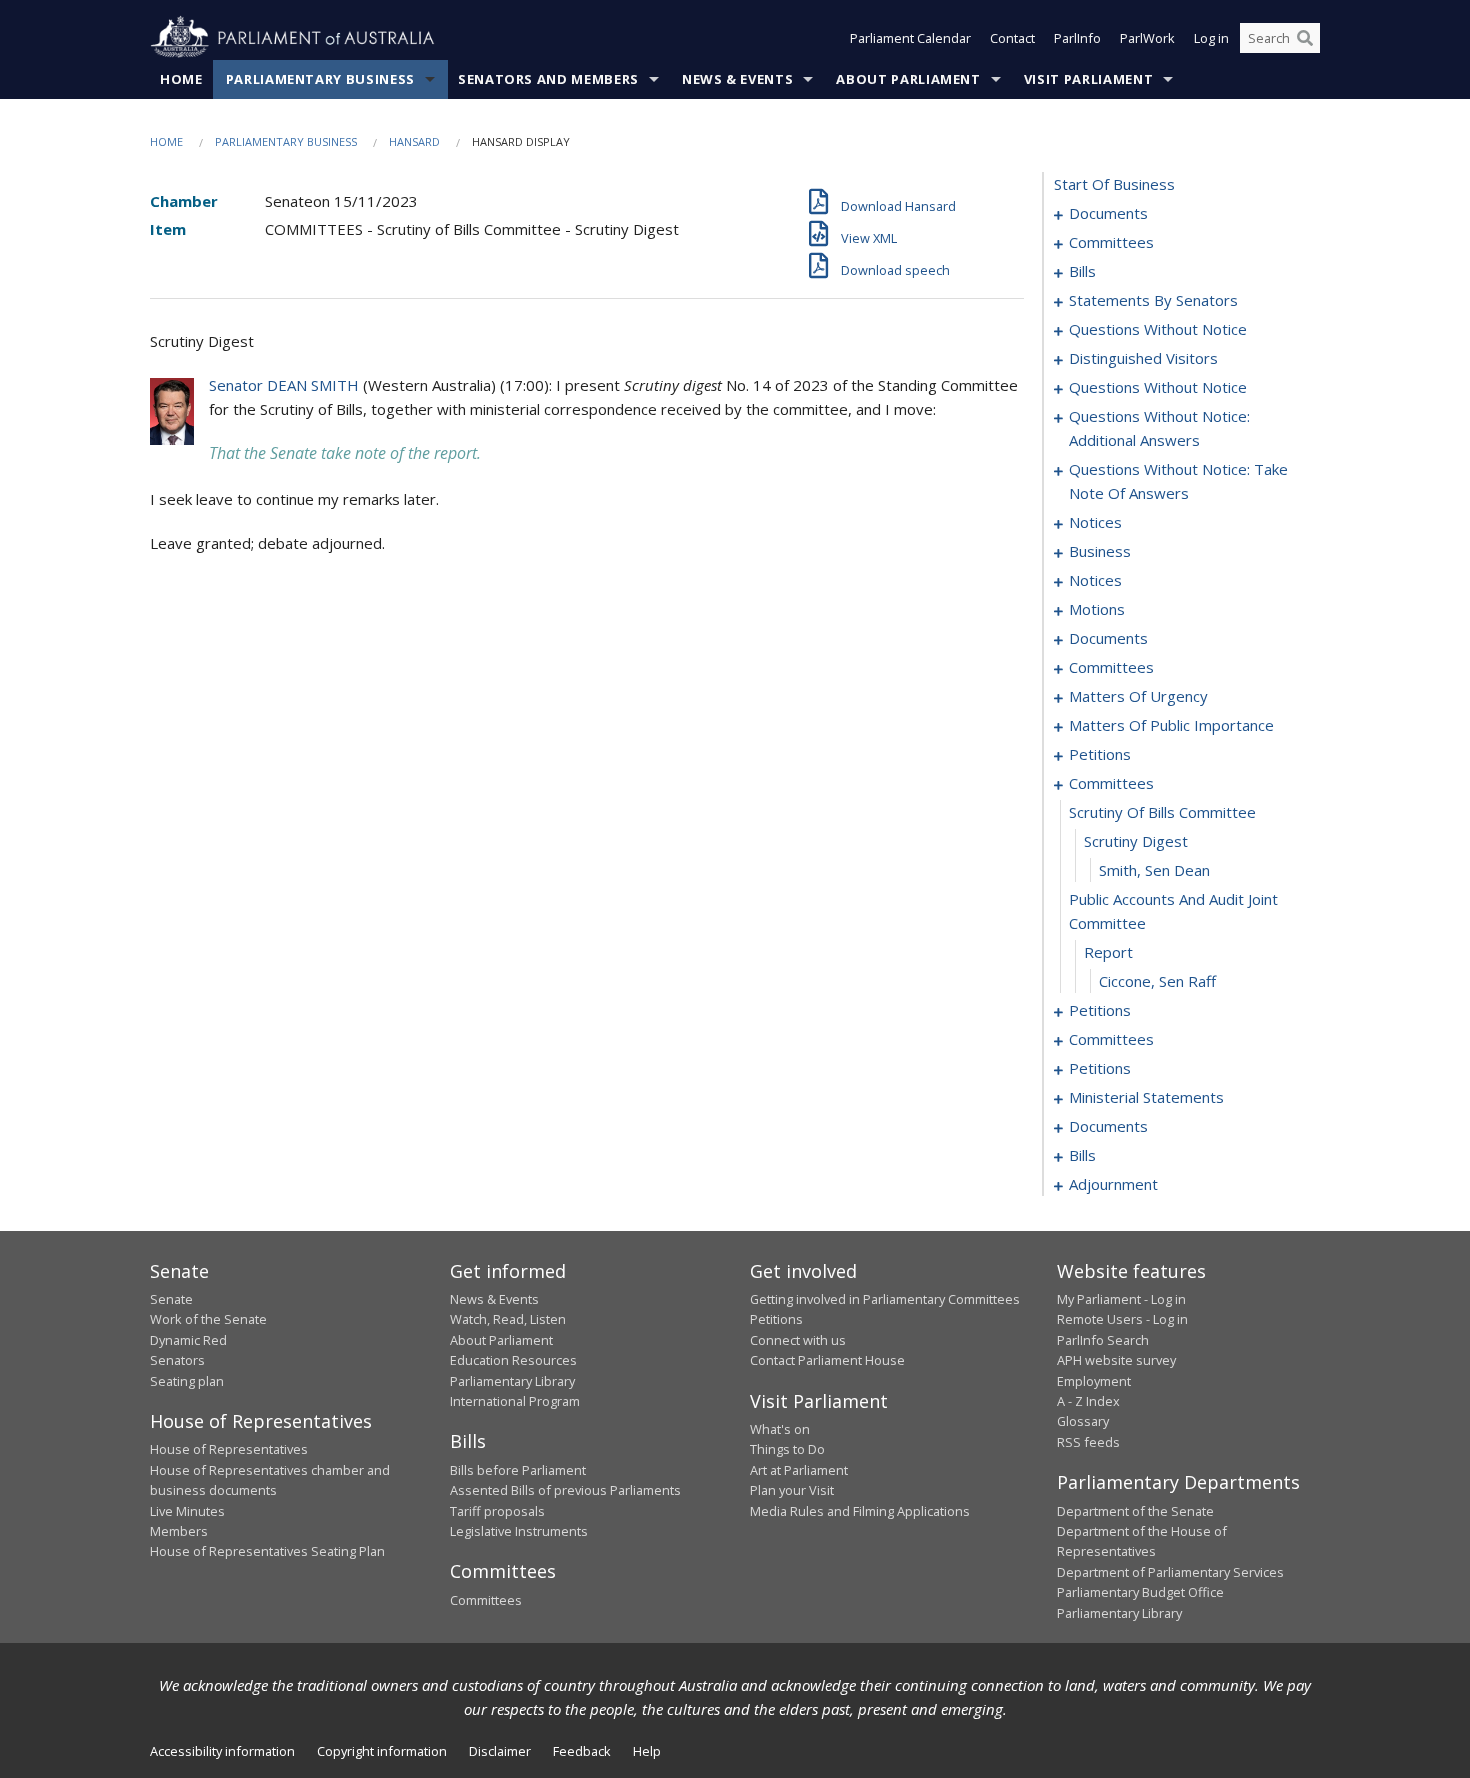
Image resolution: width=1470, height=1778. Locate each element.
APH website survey (1116, 1360)
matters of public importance (1171, 725)
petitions (1100, 754)
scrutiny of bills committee (1162, 812)
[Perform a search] (1305, 38)
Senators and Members (548, 79)
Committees (486, 1600)
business (1100, 551)
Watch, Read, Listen (508, 1319)
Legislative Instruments (519, 1531)
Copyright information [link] (382, 1751)
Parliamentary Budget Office (1140, 1592)
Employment (1094, 1381)
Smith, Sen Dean (1154, 870)
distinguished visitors (1143, 358)
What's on (780, 1429)
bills (1082, 271)
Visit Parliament (1088, 79)
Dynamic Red (188, 1340)
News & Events (737, 79)
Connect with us (798, 1340)
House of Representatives (229, 1449)
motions (1097, 609)
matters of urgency (1138, 696)
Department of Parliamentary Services (1170, 1572)
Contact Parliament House (827, 1360)
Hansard (414, 141)
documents (1108, 213)
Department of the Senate (1135, 1511)
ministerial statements (1146, 1097)
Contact (1012, 38)
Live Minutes (187, 1511)
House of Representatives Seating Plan (267, 1551)
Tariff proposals (497, 1511)
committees (1111, 242)
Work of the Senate (208, 1319)
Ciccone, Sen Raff (1157, 981)
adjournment (1113, 1184)
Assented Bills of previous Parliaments (565, 1490)
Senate (171, 1299)
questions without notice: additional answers (1159, 428)
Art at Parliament (799, 1470)
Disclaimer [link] (500, 1751)
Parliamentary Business (320, 79)
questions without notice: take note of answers (1178, 481)
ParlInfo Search (1103, 1340)
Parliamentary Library (512, 1381)
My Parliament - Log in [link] (1121, 1299)
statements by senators (1153, 300)
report (1108, 952)
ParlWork (1147, 38)
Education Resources (513, 1360)
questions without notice (1158, 329)
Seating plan (187, 1381)
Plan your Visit (792, 1490)
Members (179, 1531)
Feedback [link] (582, 1751)
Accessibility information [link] (222, 1751)
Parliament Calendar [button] (910, 38)
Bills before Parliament (518, 1470)
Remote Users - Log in (1122, 1319)
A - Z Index (1088, 1401)
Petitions (776, 1319)
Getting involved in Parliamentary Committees (885, 1299)
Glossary (1083, 1421)
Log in (1211, 38)
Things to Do (787, 1449)
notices (1095, 522)
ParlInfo (1077, 38)
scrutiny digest (1136, 841)
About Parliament (908, 79)
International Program (515, 1401)
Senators (177, 1360)
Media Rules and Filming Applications (860, 1511)
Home (181, 79)
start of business (1114, 184)
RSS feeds (1088, 1442)
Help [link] (647, 1751)
